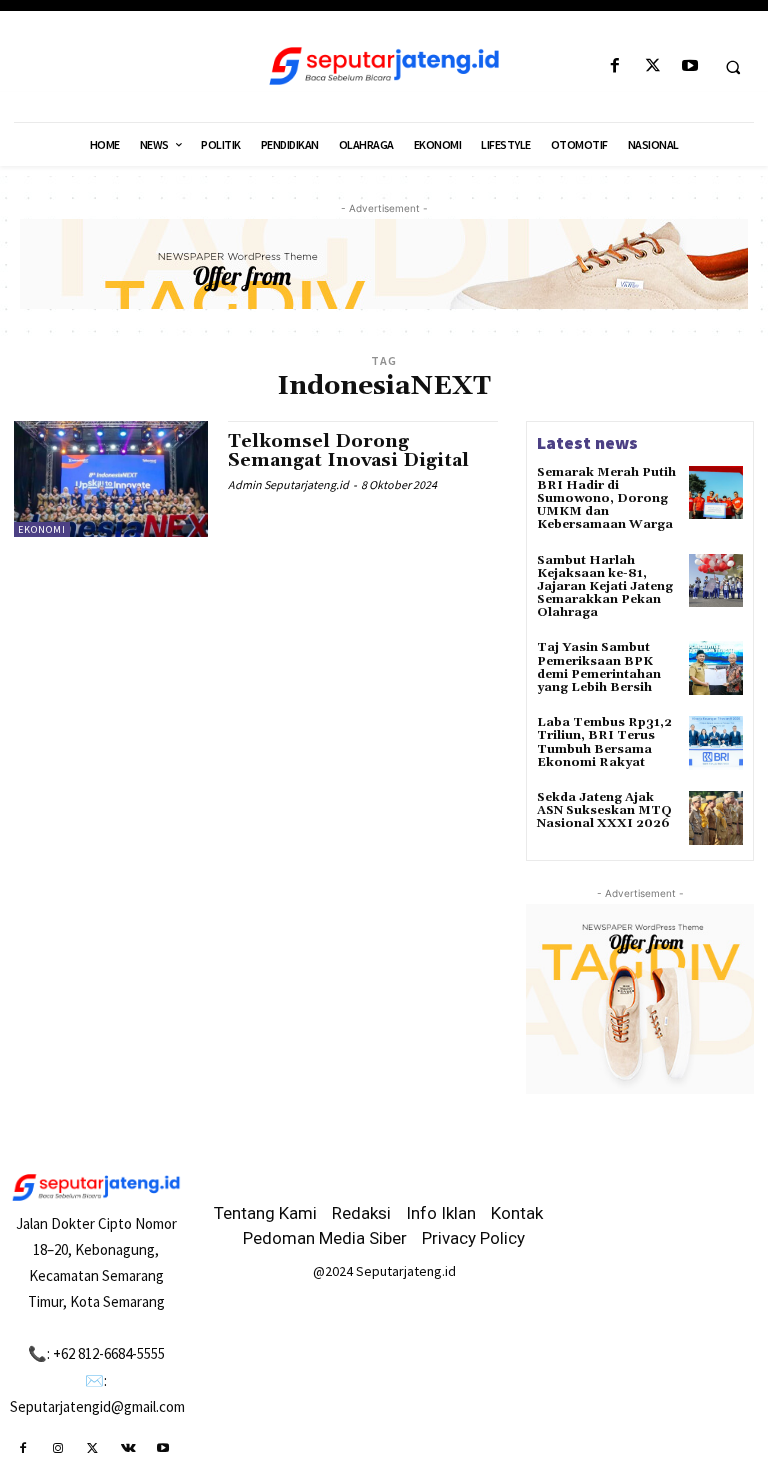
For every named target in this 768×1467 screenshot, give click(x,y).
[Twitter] (652, 66)
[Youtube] (689, 66)
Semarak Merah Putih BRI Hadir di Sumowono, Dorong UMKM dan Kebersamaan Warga (606, 499)
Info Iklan (441, 1213)
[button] (733, 67)
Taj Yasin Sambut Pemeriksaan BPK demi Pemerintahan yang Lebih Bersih (599, 667)
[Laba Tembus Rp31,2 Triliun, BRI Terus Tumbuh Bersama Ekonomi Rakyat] (716, 743)
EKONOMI (42, 529)
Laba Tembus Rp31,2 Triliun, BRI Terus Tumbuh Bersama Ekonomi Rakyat (604, 742)
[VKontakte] (128, 1448)
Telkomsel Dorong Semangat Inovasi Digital (348, 451)
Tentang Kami (265, 1213)
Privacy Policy (473, 1238)
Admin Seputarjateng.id (288, 484)
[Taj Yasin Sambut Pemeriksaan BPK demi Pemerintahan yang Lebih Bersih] (716, 668)
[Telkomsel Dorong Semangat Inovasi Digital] (111, 479)
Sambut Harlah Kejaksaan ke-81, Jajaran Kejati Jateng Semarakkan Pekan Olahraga (605, 587)
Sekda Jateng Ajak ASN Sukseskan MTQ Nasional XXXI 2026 (604, 810)
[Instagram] (57, 1448)
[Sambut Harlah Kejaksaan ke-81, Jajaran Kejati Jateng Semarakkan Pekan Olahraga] (716, 581)
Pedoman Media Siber (325, 1238)
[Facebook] (615, 66)
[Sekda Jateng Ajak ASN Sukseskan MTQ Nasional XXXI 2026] (716, 818)
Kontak (517, 1213)
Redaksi (361, 1213)
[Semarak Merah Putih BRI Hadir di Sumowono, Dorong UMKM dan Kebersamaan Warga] (716, 493)
